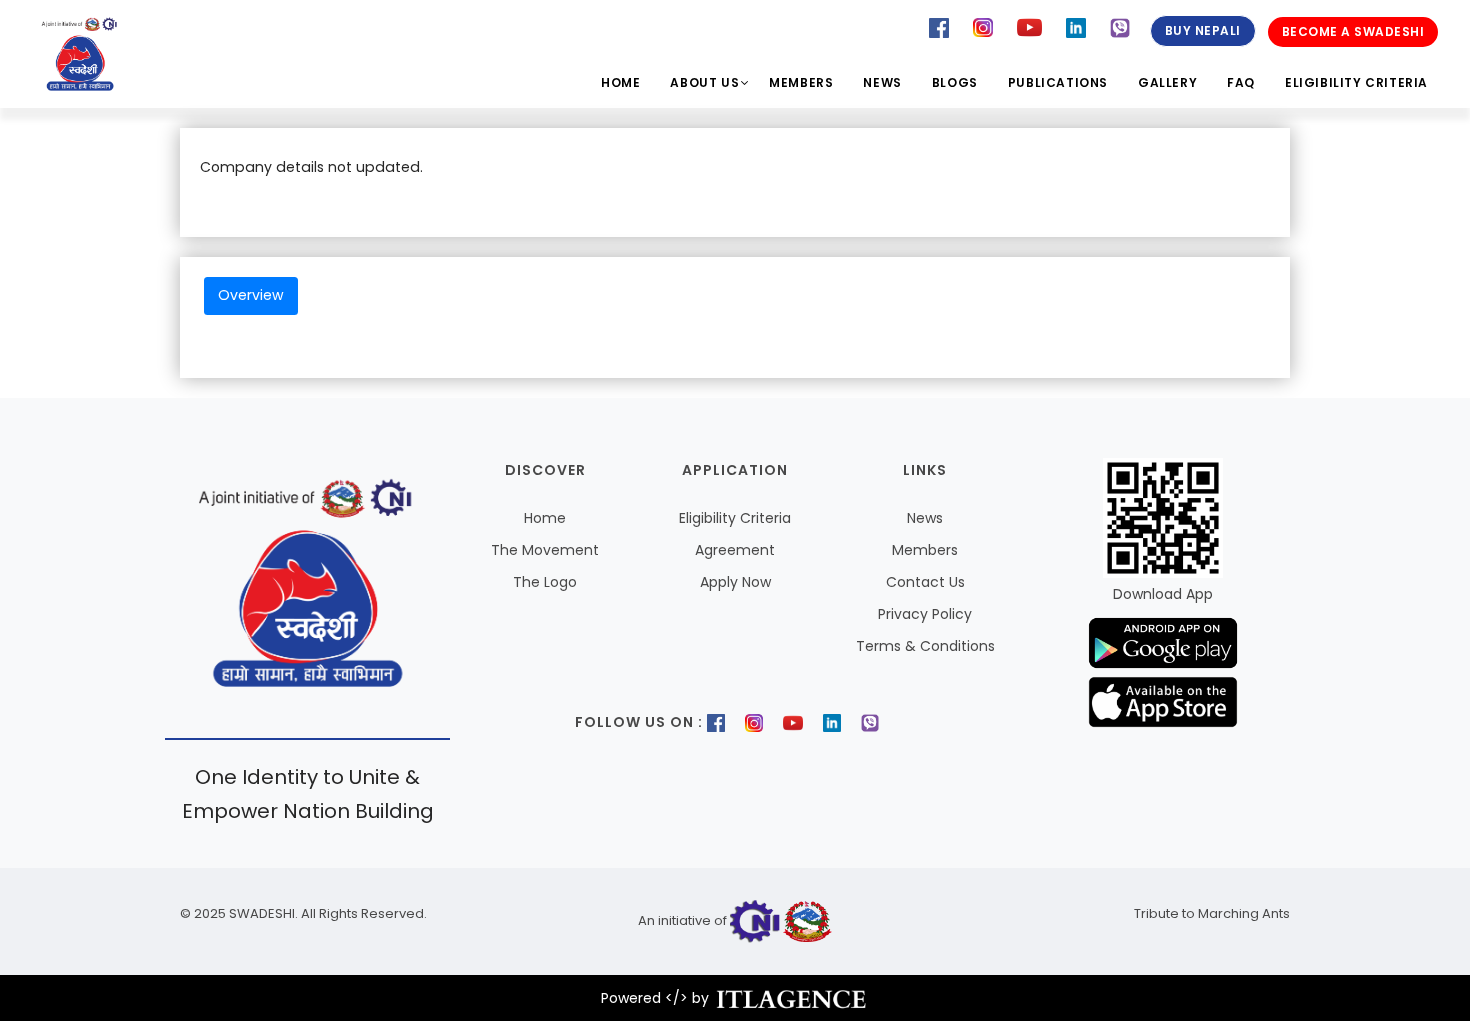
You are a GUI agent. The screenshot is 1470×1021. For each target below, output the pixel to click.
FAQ (1241, 82)
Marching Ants (1242, 913)
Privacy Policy (925, 614)
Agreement (735, 550)
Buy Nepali (1203, 30)
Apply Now (735, 582)
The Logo (545, 582)
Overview (251, 295)
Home (620, 82)
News (882, 82)
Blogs (955, 82)
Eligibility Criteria (1356, 82)
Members (801, 82)
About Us (704, 82)
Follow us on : (639, 722)
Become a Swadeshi (1353, 31)
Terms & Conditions (925, 646)
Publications (1058, 82)
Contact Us (925, 582)
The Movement (545, 550)
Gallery (1167, 82)
